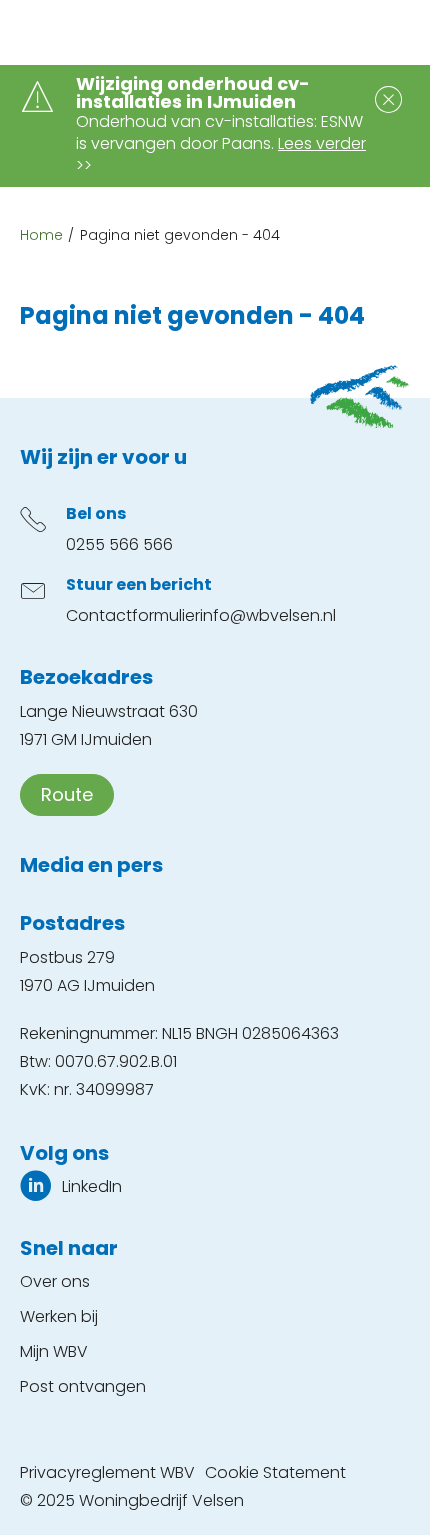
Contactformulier (133, 615)
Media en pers (91, 865)
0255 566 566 (119, 544)
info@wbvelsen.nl (268, 615)
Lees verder (322, 143)
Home (41, 235)
